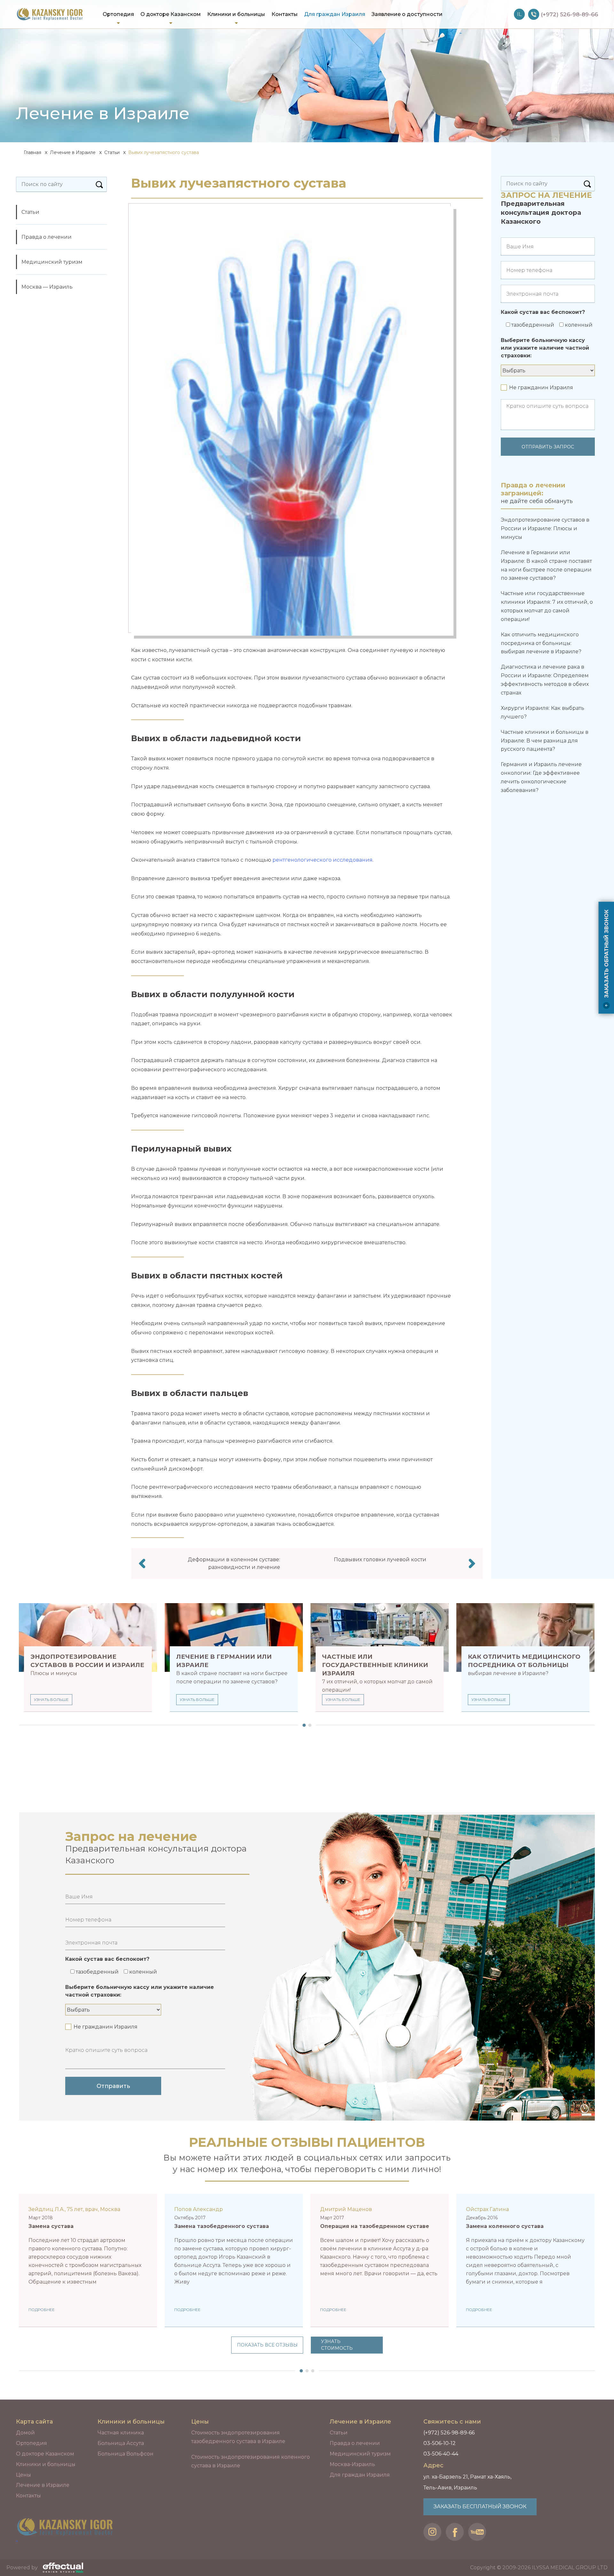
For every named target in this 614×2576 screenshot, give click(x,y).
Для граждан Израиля (335, 14)
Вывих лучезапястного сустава (164, 152)
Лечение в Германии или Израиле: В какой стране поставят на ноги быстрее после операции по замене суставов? (546, 565)
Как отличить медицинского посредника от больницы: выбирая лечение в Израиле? (541, 643)
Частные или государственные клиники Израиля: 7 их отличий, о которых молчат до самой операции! (547, 606)
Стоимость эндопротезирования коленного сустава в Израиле (251, 2461)
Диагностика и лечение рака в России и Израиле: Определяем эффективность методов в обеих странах (545, 680)
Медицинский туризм (52, 262)
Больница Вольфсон (126, 2454)
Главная (32, 152)
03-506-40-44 (441, 2454)
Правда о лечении (47, 237)
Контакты (285, 14)
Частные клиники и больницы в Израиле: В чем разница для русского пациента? (545, 741)
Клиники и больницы (236, 14)
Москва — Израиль (47, 287)
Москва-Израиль (352, 2464)
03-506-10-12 (440, 2443)
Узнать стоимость (337, 2345)
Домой (25, 2433)
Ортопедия (118, 14)
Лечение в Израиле (73, 152)
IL (519, 14)
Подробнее (42, 2310)
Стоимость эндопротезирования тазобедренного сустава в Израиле (238, 2437)
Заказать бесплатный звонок (480, 2506)
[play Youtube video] (525, 2267)
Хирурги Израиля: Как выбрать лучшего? (543, 712)
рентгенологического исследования (323, 860)
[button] (303, 1725)
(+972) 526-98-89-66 (449, 2433)
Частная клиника (121, 2433)
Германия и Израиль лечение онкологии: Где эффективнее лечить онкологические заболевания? (541, 777)
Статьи (112, 152)
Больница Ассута (121, 2443)
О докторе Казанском (171, 14)
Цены (24, 2475)
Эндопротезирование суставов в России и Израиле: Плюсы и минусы (545, 528)
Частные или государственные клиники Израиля (375, 1665)
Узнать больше (51, 1699)
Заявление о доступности (407, 14)
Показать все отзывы (267, 2345)
